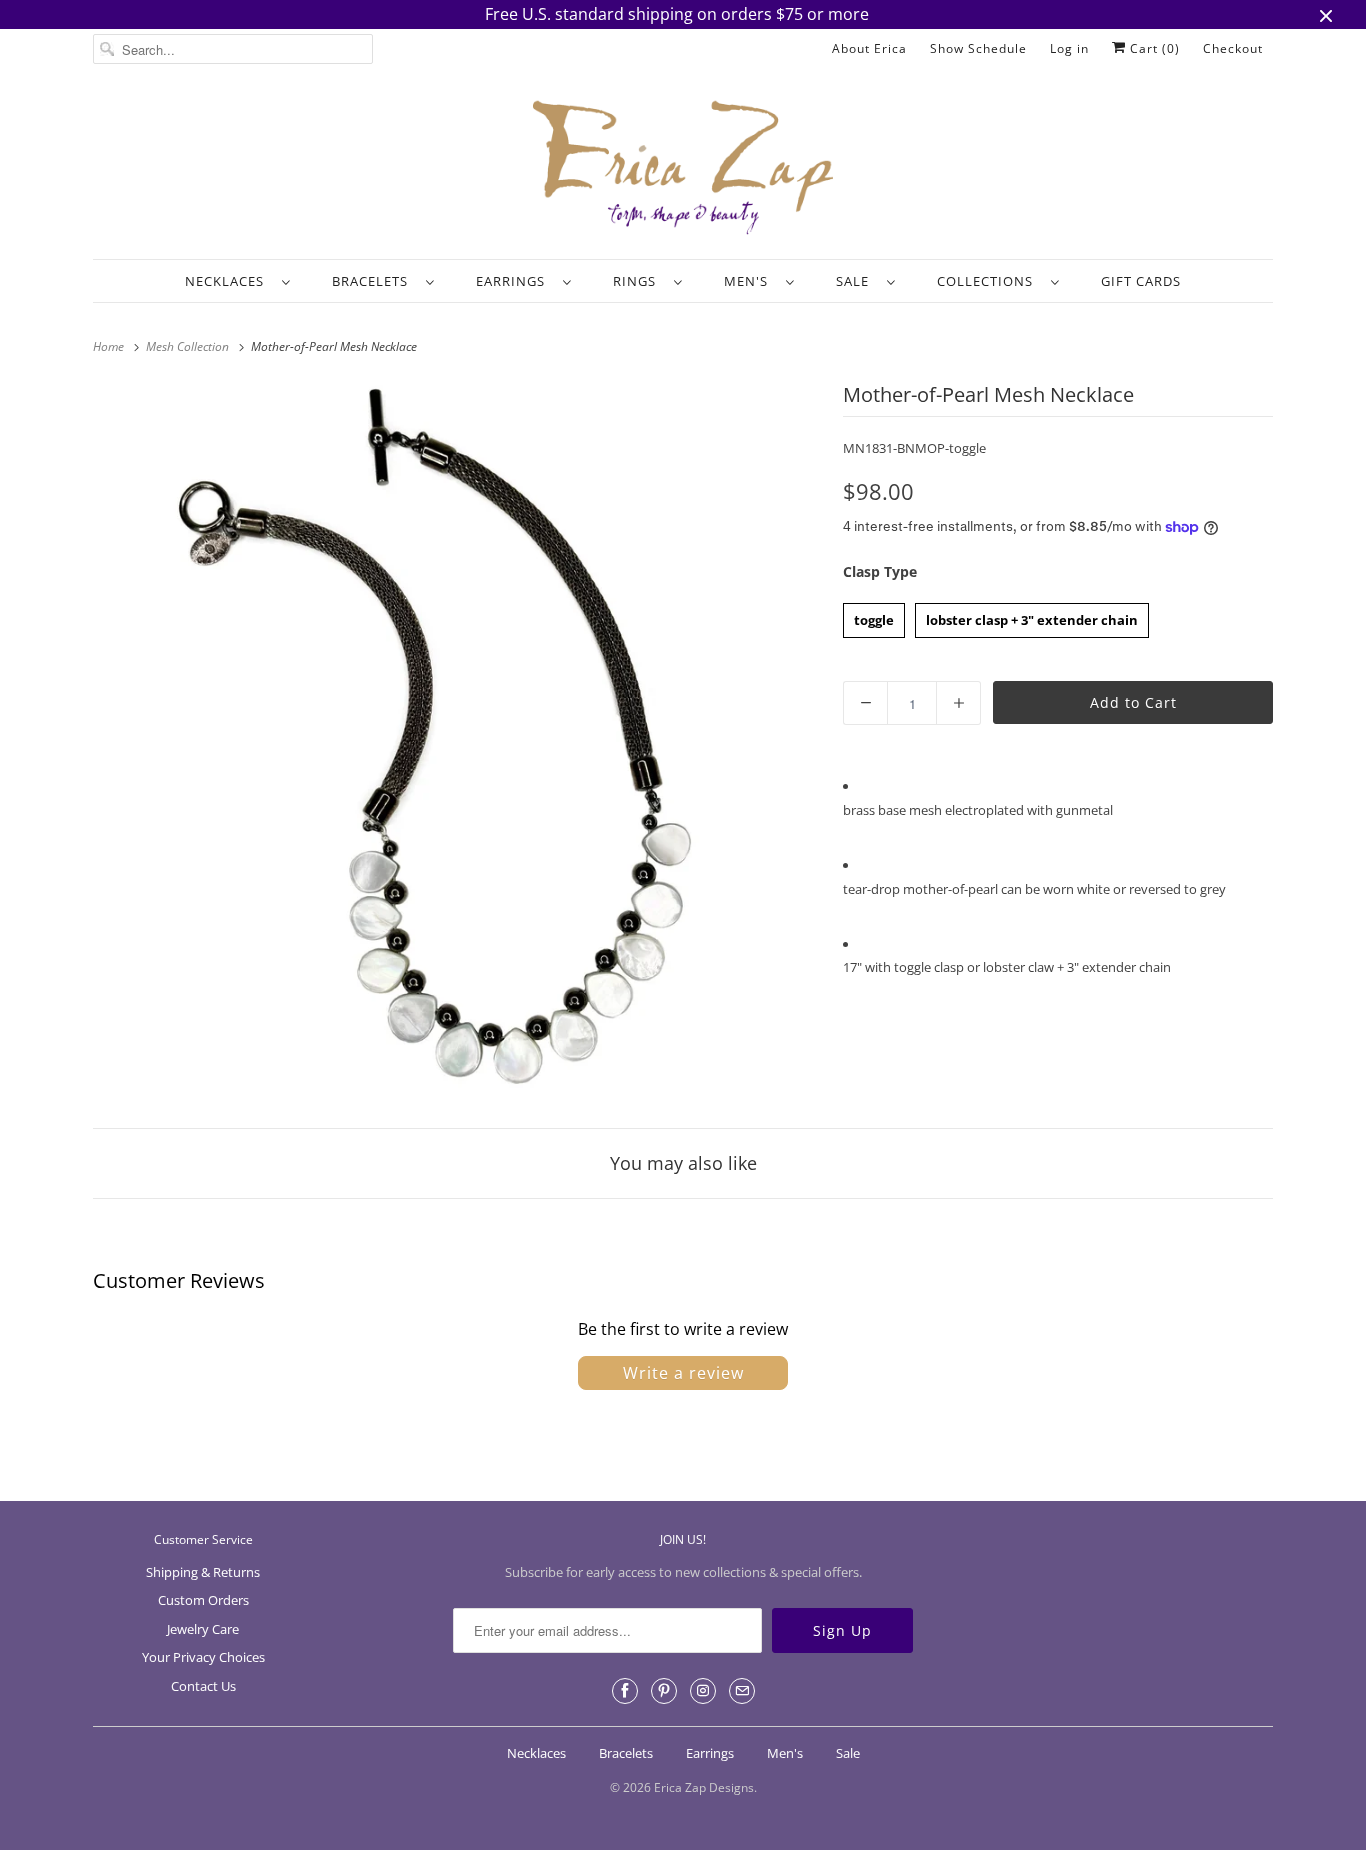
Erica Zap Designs (704, 1787)
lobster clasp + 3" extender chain (1032, 616)
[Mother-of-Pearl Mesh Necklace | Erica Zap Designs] (458, 742)
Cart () (1153, 48)
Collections (989, 281)
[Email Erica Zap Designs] (742, 1691)
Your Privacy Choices (203, 1657)
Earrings (514, 281)
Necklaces (228, 281)
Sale (856, 281)
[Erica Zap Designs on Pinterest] (664, 1691)
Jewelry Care (203, 1629)
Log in (1069, 48)
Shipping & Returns (203, 1572)
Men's (750, 281)
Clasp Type (880, 571)
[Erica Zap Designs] (683, 169)
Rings (638, 281)
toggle (874, 616)
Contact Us (203, 1686)
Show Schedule (978, 48)
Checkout (1233, 48)
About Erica (869, 48)
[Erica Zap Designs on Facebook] (625, 1691)
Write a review (683, 1373)
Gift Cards (1141, 281)
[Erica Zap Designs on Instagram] (703, 1691)
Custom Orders (203, 1600)
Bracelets (374, 281)
